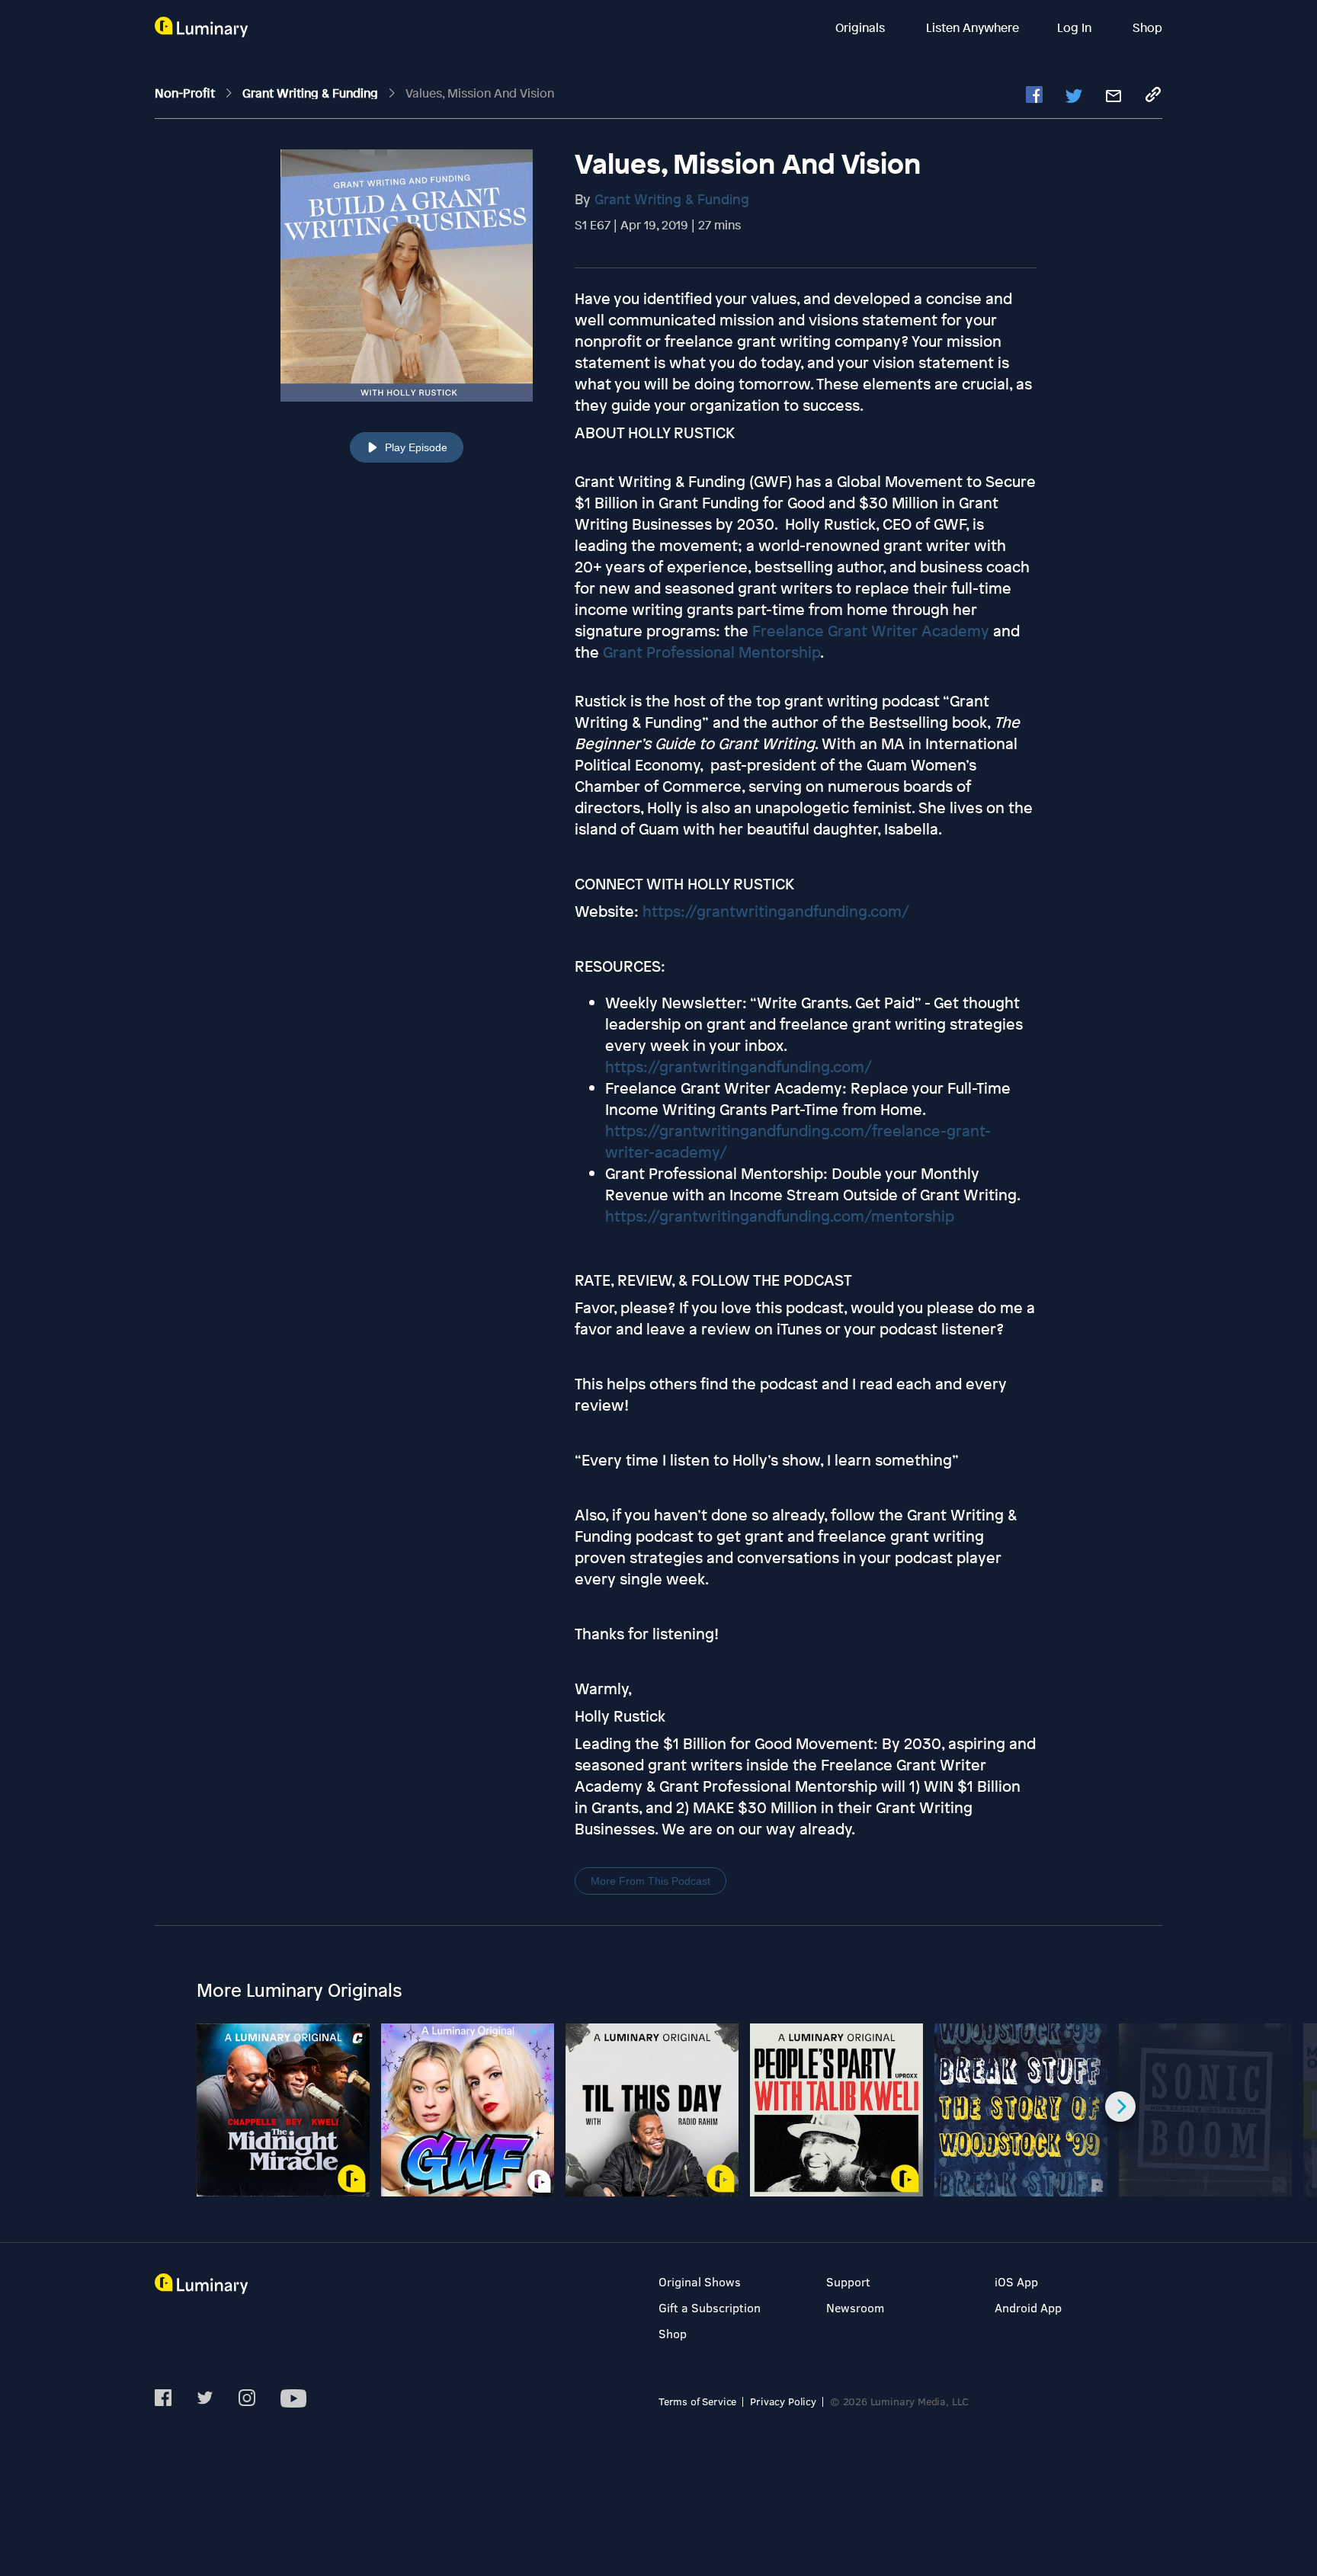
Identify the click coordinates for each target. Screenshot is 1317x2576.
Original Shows (700, 2281)
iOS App (1016, 2281)
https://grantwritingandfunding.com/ (739, 1067)
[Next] (1120, 2107)
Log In (1076, 27)
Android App (1028, 2307)
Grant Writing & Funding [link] (312, 93)
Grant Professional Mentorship (710, 652)
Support (848, 2281)
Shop (1147, 27)
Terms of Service (697, 2401)
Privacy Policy (783, 2401)
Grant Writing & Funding (672, 199)
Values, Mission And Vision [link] (480, 93)
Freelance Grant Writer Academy (869, 631)
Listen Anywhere (973, 27)
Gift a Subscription (710, 2307)
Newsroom (855, 2307)
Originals (862, 27)
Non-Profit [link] (186, 93)
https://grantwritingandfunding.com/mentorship (780, 1216)
